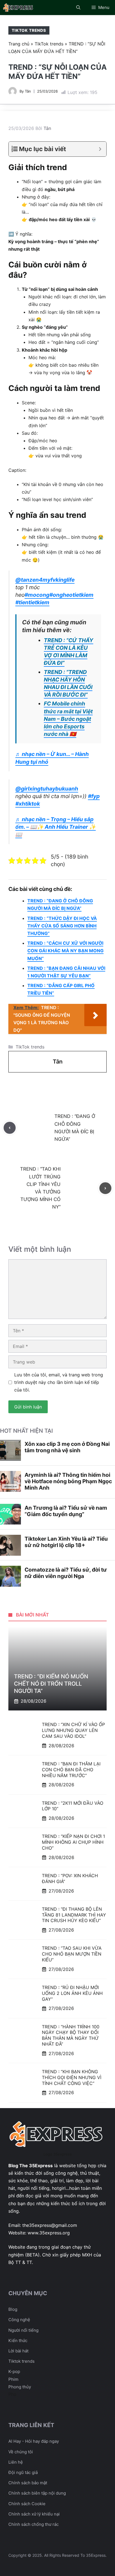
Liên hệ (16, 2462)
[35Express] (19, 8)
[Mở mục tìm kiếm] (78, 8)
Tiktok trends (21, 2361)
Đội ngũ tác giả (23, 2472)
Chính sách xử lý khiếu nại (34, 2514)
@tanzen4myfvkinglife (45, 580)
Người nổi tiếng (23, 2330)
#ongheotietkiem (71, 595)
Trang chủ (19, 44)
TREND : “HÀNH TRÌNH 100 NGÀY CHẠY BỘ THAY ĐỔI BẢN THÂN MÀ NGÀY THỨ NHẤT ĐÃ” (71, 2035)
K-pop (14, 2371)
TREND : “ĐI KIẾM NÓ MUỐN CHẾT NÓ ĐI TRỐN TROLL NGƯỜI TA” (51, 1684)
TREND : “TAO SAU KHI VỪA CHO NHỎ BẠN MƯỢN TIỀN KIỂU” (72, 1954)
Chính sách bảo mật (28, 2483)
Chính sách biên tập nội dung (37, 2493)
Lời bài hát (18, 2351)
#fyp (94, 796)
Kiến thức (18, 2341)
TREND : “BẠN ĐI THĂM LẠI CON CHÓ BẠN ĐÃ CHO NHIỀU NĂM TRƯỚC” (71, 1770)
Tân (28, 91)
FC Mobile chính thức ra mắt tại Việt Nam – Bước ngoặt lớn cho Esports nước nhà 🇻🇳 (68, 719)
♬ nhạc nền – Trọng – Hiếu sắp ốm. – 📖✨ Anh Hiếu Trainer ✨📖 (56, 827)
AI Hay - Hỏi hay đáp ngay (34, 2441)
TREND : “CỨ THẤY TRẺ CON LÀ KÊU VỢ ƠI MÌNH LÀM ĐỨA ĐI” (69, 652)
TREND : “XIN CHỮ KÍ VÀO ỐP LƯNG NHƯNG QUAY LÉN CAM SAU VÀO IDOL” (73, 1730)
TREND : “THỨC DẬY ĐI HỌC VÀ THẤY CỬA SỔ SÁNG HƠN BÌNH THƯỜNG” (62, 926)
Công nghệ (19, 2320)
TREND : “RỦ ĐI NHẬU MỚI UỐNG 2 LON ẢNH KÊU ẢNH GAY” (72, 1993)
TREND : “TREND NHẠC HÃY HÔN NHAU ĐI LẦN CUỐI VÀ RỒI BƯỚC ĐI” (68, 683)
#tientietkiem (32, 602)
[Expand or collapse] (100, 149)
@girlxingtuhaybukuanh (47, 789)
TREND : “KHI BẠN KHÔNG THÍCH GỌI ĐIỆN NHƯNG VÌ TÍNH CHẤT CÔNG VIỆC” (72, 2077)
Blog (13, 2309)
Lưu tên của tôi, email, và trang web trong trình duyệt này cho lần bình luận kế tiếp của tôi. (59, 1382)
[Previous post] (10, 1128)
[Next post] (105, 1188)
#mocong (37, 595)
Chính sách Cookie (27, 2504)
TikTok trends (29, 30)
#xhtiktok (28, 804)
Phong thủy (20, 2387)
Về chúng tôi (21, 2452)
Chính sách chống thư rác (33, 2524)
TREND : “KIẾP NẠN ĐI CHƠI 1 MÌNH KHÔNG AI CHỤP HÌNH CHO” (73, 1842)
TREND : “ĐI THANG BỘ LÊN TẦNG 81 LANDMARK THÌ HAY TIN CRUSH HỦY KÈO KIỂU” (74, 1915)
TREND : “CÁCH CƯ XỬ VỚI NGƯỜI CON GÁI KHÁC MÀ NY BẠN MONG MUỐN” (65, 951)
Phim (13, 2379)
